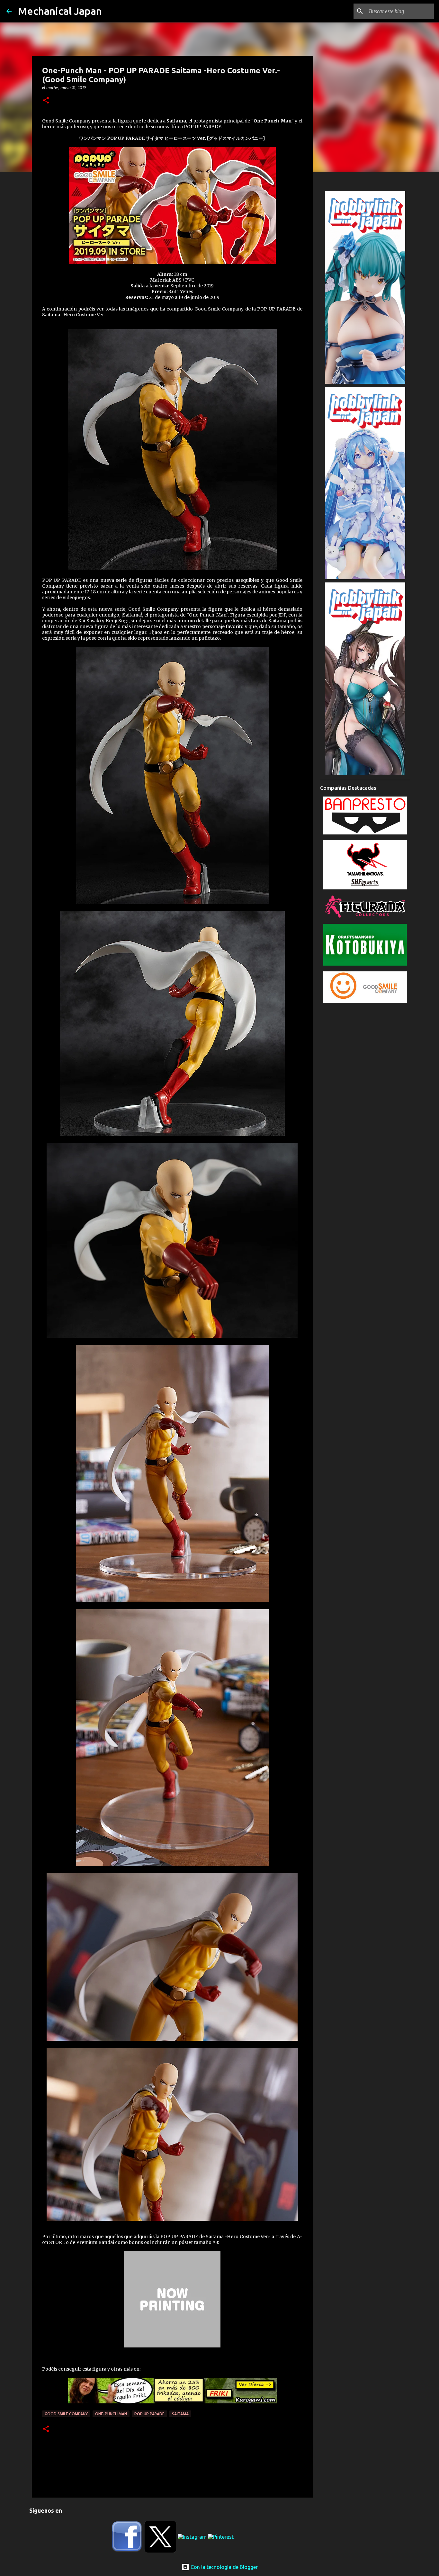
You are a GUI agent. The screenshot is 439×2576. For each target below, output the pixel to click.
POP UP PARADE (149, 2414)
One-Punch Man (111, 2414)
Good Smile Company (66, 2414)
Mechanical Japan (60, 11)
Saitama (180, 2414)
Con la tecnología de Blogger (224, 2567)
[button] (46, 101)
